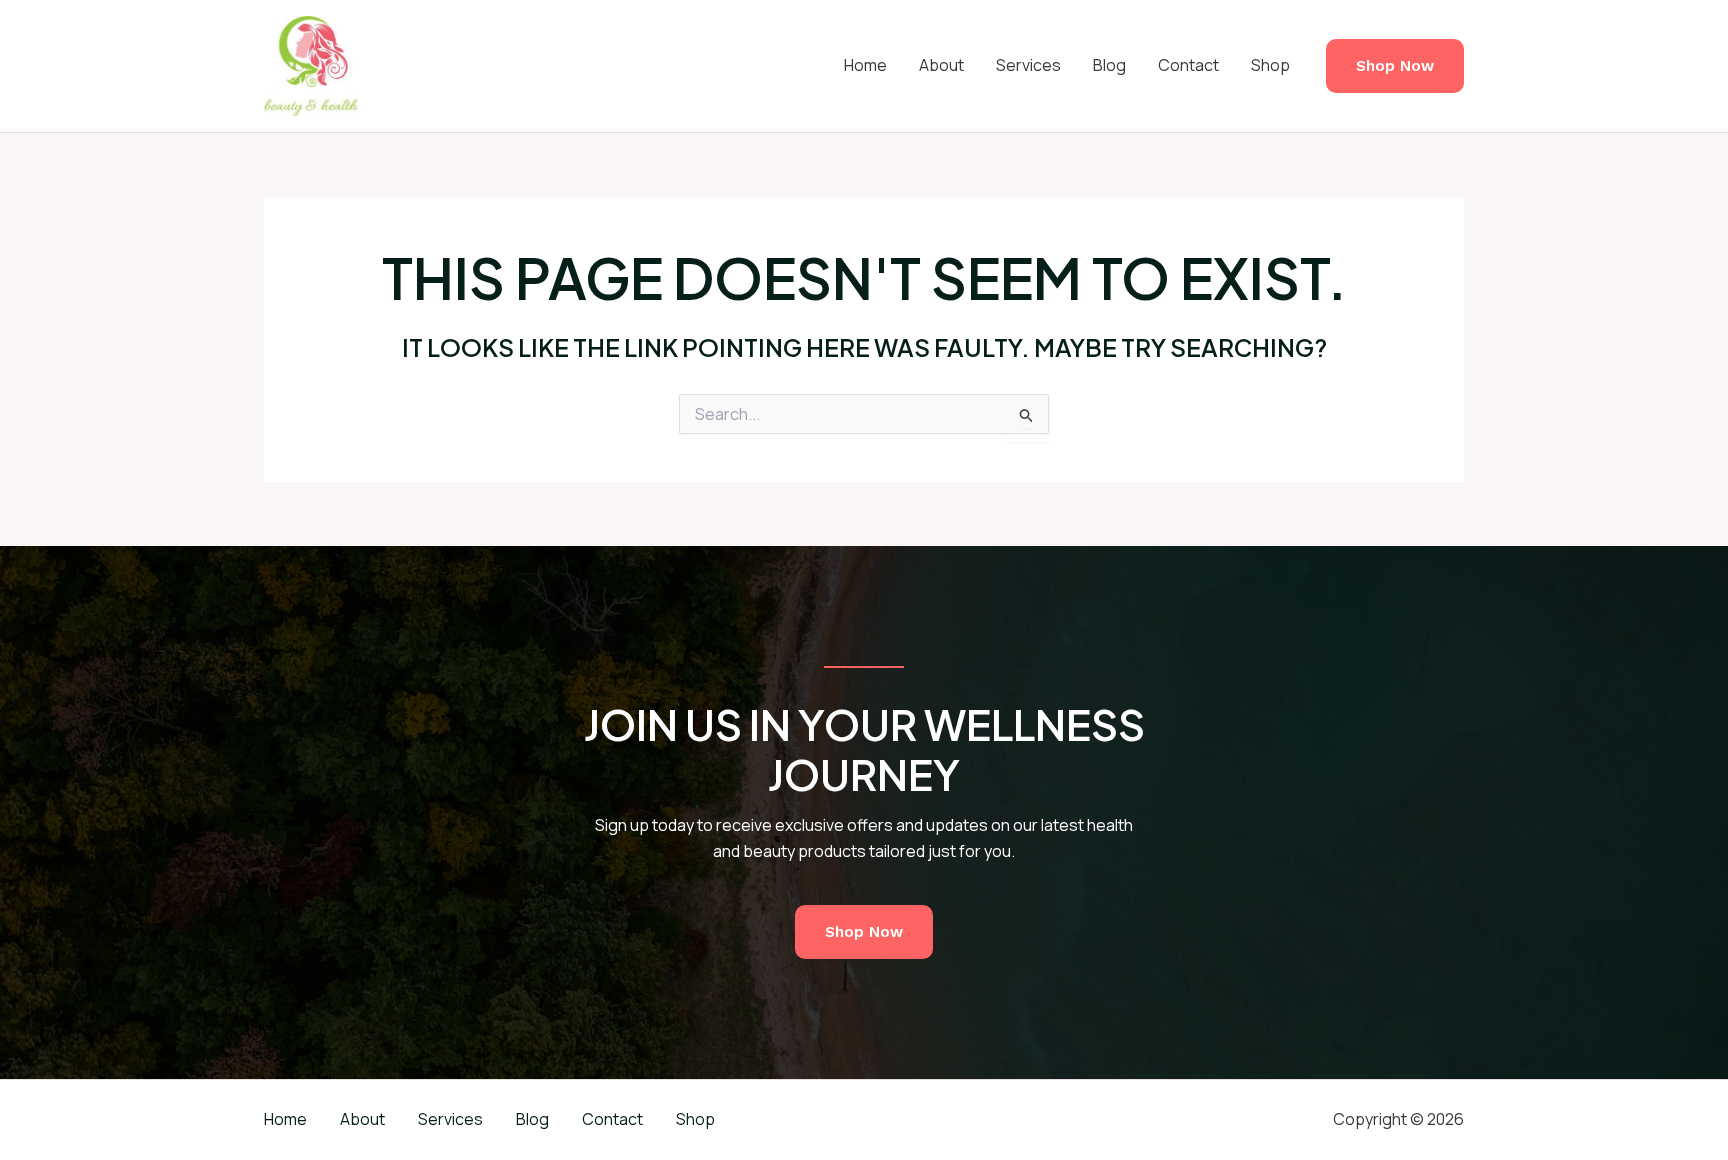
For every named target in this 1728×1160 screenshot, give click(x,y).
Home (865, 65)
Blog (1109, 65)
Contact (1188, 65)
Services (1028, 65)
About (941, 65)
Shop (1270, 65)
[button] (1395, 66)
